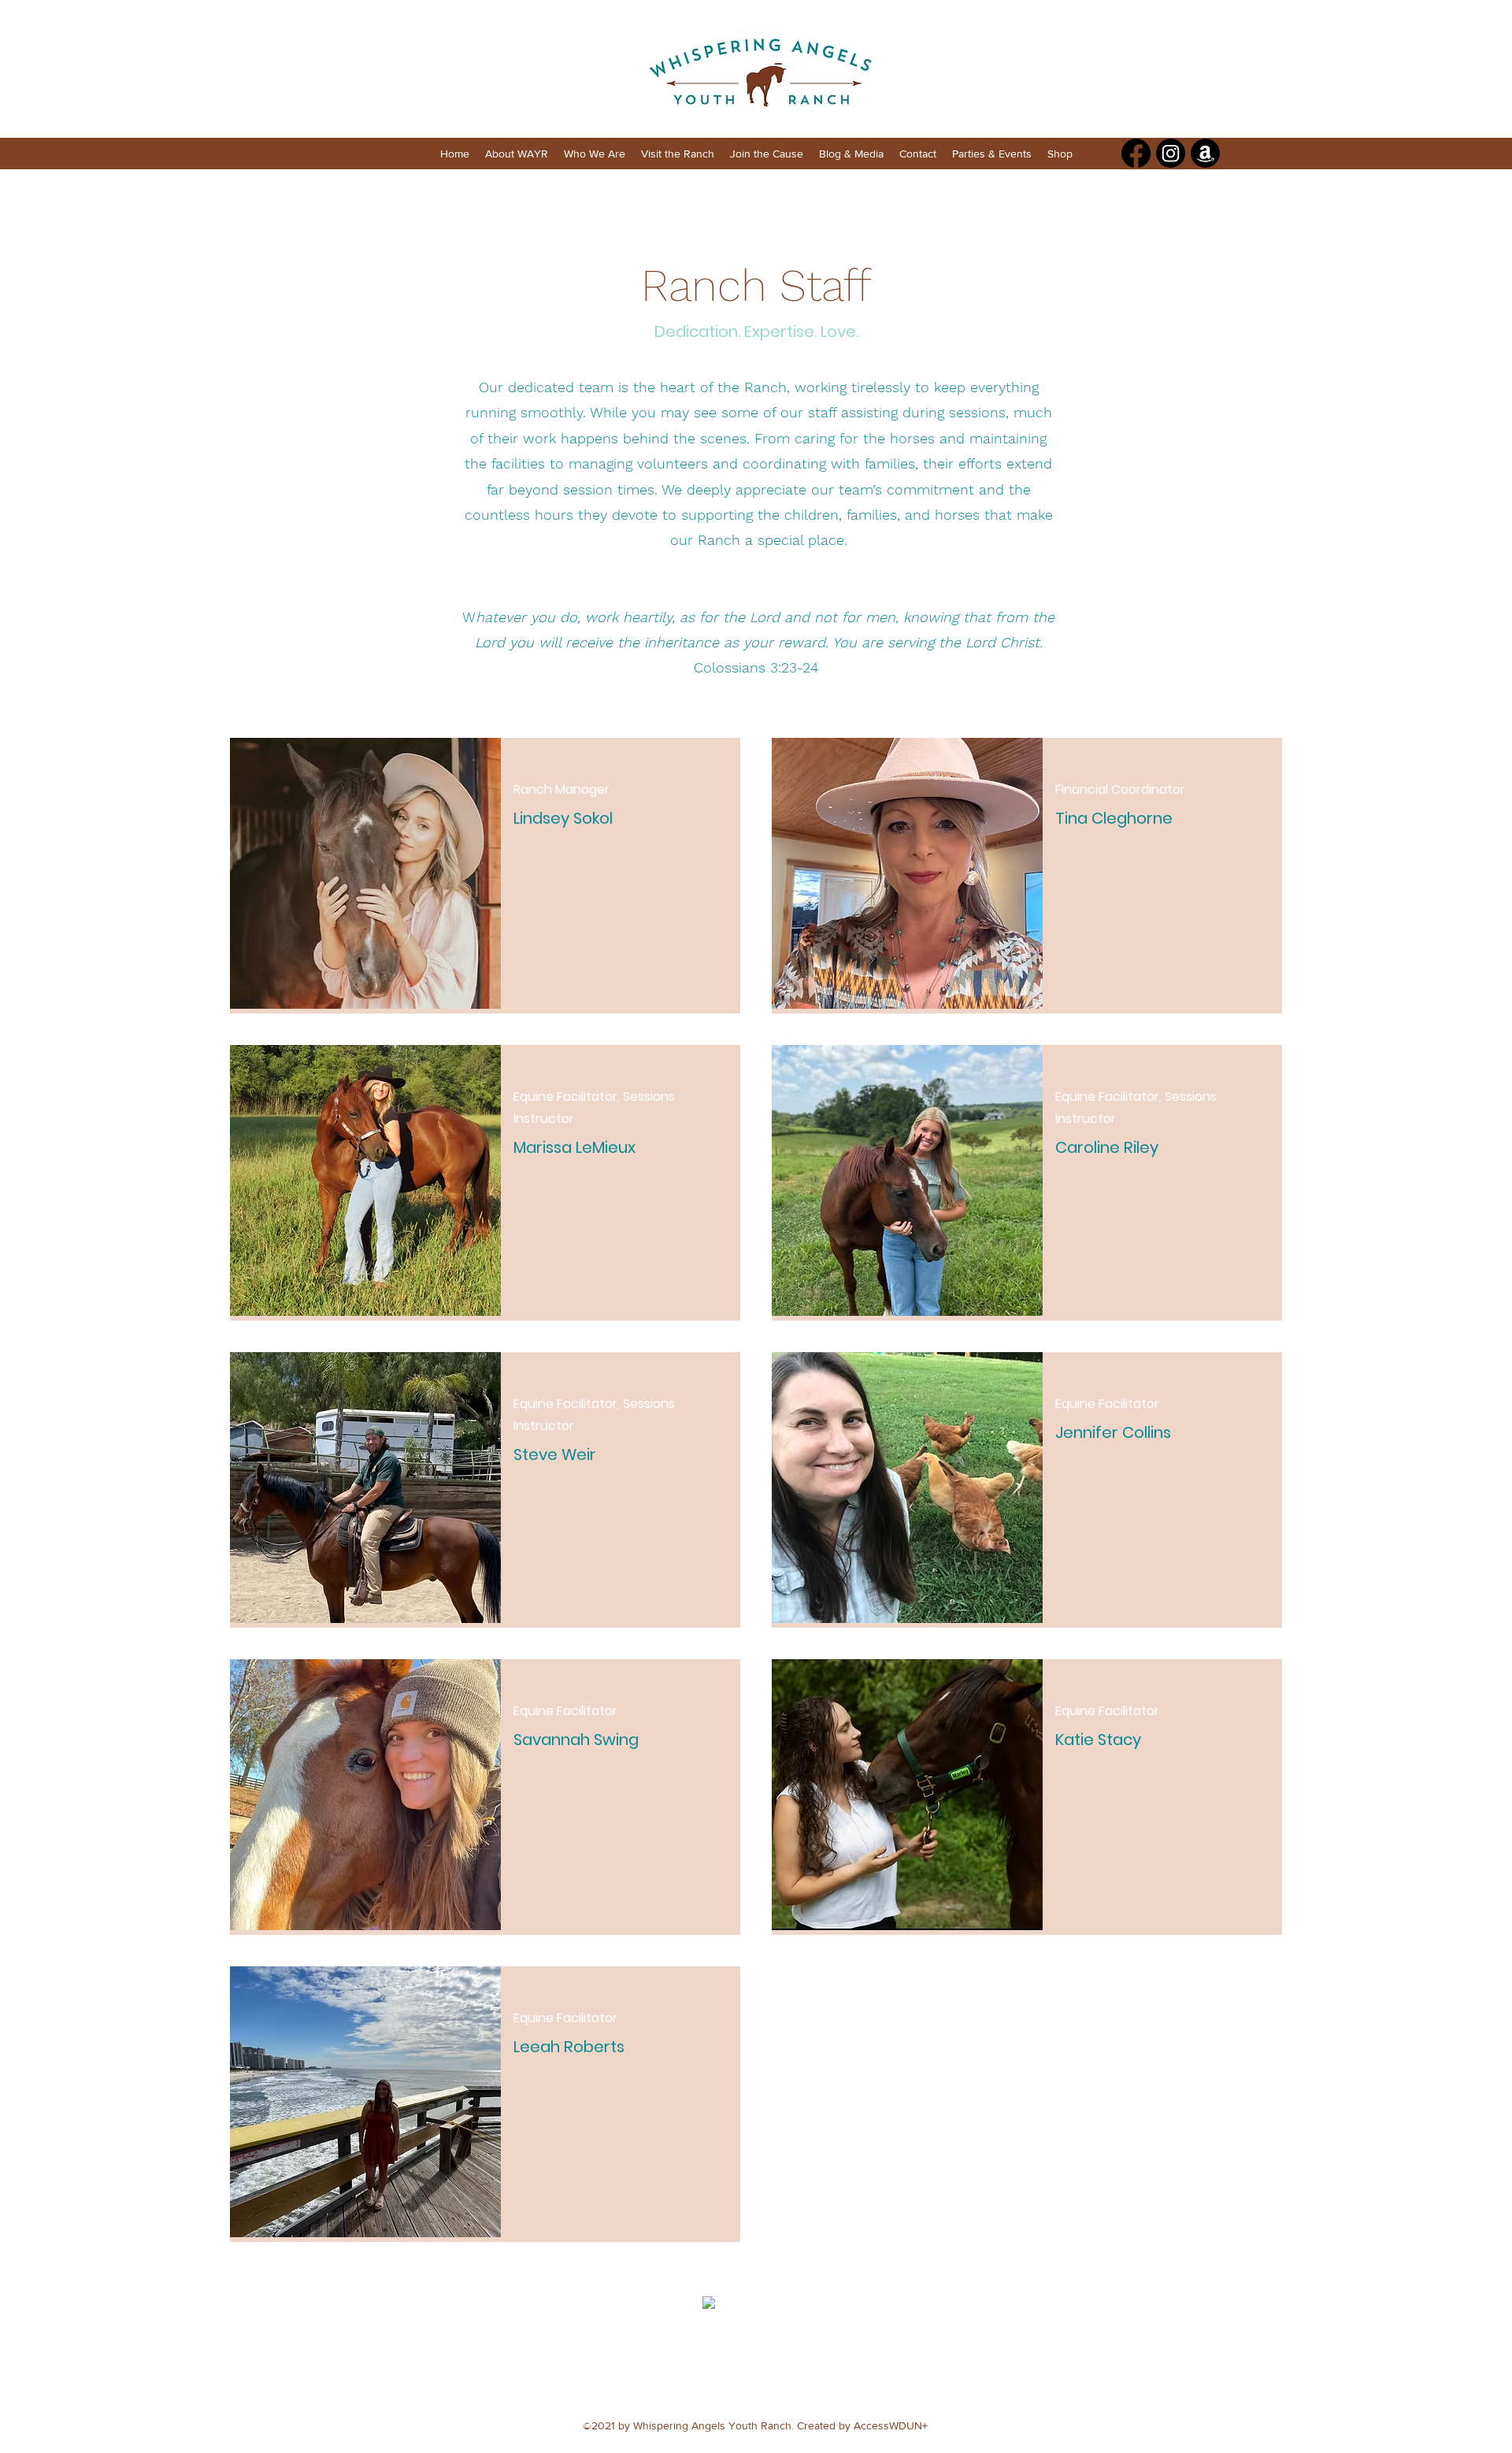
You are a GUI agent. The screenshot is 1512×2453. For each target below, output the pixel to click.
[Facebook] (1136, 153)
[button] (517, 154)
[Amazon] (1205, 153)
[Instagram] (1171, 153)
